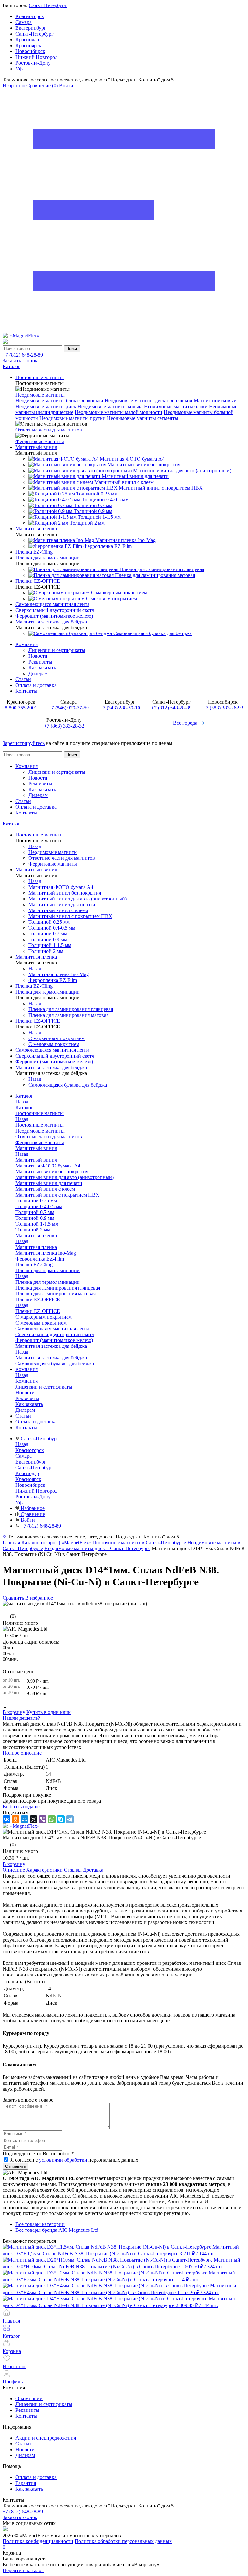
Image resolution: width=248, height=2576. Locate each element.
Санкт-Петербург (48, 5)
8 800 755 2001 (21, 708)
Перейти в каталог (23, 2570)
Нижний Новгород (36, 57)
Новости (38, 656)
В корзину (14, 1712)
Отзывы (73, 1870)
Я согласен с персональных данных (74, 2160)
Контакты (26, 691)
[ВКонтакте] (6, 1819)
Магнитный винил (36, 1160)
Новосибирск (30, 51)
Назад (35, 846)
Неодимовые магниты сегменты (143, 418)
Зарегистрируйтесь (24, 743)
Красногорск (30, 16)
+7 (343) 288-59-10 (120, 708)
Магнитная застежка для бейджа (51, 1358)
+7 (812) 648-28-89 (23, 355)
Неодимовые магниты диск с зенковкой (149, 401)
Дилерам (38, 673)
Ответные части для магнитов (49, 430)
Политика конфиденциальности (38, 2541)
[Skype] (61, 1819)
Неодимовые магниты (40, 395)
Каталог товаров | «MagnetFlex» (56, 1543)
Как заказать (42, 668)
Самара (24, 22)
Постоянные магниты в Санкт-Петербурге (139, 1543)
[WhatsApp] (52, 1819)
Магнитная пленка (36, 1247)
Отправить (15, 2166)
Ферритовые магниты (40, 441)
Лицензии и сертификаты (57, 650)
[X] (34, 1819)
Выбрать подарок (22, 1807)
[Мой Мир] (25, 1819)
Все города (186, 723)
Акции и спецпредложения (46, 2438)
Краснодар (27, 40)
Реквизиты (40, 662)
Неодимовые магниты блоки (176, 406)
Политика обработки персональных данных (123, 2541)
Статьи (23, 679)
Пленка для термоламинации (48, 1282)
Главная (11, 1543)
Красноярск (28, 45)
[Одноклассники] (15, 1819)
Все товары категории (40, 2224)
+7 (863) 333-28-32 (64, 726)
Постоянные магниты (40, 1125)
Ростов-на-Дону (33, 63)
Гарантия (26, 2483)
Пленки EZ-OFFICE (38, 1311)
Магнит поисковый (215, 401)
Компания (27, 644)
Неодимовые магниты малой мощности (119, 412)
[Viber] (43, 1819)
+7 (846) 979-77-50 (69, 708)
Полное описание (22, 1753)
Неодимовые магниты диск (46, 406)
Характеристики (44, 1870)
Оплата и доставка (36, 685)
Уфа (20, 69)
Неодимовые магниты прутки (72, 418)
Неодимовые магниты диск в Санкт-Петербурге (97, 1548)
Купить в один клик (49, 1712)
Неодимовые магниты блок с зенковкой (59, 401)
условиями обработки (63, 2160)
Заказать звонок (20, 361)
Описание (14, 1870)
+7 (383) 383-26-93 (223, 708)
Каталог (11, 824)
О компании (29, 2398)
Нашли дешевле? (21, 1718)
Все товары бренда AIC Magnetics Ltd (57, 2230)
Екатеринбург (31, 28)
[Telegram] (70, 1819)
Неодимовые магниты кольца (110, 406)
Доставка (93, 1870)
